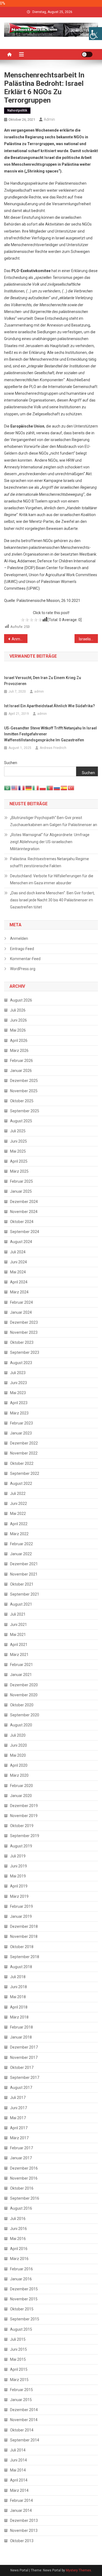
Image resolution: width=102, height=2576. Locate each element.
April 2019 (19, 1886)
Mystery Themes (78, 2570)
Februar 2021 (21, 1665)
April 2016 (19, 2249)
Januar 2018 (21, 2037)
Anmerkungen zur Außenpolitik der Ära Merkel (20, 639)
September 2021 (25, 1594)
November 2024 (24, 1212)
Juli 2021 (18, 1614)
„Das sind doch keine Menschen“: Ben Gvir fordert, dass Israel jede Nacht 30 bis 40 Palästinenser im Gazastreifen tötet (52, 900)
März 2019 (19, 1896)
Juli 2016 (18, 2219)
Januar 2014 (21, 2510)
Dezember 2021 (24, 1564)
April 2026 (19, 1041)
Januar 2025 (21, 1191)
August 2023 (21, 1363)
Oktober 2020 (22, 1705)
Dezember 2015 (24, 2289)
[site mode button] (87, 54)
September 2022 (25, 1473)
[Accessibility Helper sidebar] (95, 34)
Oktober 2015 (22, 2309)
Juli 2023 (18, 1373)
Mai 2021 (18, 1635)
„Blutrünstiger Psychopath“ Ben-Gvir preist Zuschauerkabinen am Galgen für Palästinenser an (54, 821)
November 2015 (24, 2299)
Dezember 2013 (24, 2520)
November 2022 (24, 1453)
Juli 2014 (18, 2450)
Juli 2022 (18, 1494)
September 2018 (25, 1957)
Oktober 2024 (22, 1222)
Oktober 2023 (22, 1342)
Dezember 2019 (24, 1806)
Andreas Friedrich (53, 748)
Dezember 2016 (24, 2168)
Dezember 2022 (24, 1443)
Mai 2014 (18, 2470)
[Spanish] (64, 788)
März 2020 (19, 1775)
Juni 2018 (18, 1987)
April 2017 (19, 2128)
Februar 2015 (21, 2390)
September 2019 (25, 1836)
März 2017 (19, 2138)
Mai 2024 (18, 1272)
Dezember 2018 (24, 1926)
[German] (29, 788)
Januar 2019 (21, 1916)
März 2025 (19, 1171)
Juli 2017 (18, 2098)
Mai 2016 (18, 2239)
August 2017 (21, 2088)
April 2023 (19, 1403)
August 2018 (21, 1967)
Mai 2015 (18, 2359)
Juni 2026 (18, 1020)
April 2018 (19, 2007)
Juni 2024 (18, 1262)
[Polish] (43, 788)
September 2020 (25, 1715)
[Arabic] (8, 788)
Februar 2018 (21, 2027)
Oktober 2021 (22, 1584)
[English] (15, 788)
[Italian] (36, 788)
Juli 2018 (18, 1977)
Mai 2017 (18, 2118)
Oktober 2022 (22, 1463)
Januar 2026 (21, 1071)
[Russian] (57, 788)
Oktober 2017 (22, 2068)
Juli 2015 (18, 2339)
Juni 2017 (18, 2108)
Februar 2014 (21, 2500)
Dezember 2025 (24, 1081)
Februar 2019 (21, 1906)
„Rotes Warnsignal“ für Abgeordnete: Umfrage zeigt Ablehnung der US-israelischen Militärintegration (50, 842)
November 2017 (24, 2057)
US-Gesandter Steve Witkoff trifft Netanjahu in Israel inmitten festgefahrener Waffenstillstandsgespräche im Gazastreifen (50, 734)
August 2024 (21, 1242)
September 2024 (25, 1232)
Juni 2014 (18, 2460)
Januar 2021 (21, 1675)
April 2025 (19, 1161)
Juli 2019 (18, 1856)
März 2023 (19, 1413)
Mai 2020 (18, 1755)
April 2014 (19, 2480)
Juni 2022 (18, 1504)
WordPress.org (23, 969)
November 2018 (24, 1936)
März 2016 (19, 2259)
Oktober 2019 (22, 1826)
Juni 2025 (18, 1141)
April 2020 (19, 1765)
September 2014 (25, 2440)
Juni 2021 (18, 1625)
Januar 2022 (21, 1554)
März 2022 (19, 1534)
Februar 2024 (21, 1302)
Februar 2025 (21, 1181)
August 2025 (21, 1121)
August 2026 (21, 1000)
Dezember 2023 (24, 1322)
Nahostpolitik (17, 110)
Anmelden (19, 938)
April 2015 (19, 2369)
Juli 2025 (18, 1131)
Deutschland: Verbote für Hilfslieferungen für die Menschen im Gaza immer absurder (52, 879)
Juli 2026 (18, 1010)
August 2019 (21, 1846)
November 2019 (24, 1816)
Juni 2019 (18, 1866)
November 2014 (24, 2420)
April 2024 (19, 1282)
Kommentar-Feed (25, 959)
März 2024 (19, 1292)
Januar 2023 (21, 1433)
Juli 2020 (18, 1735)
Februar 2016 (21, 2269)
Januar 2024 (21, 1312)
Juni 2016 (18, 2229)
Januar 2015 (21, 2400)
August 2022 (21, 1483)
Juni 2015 (18, 2349)
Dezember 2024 (24, 1202)
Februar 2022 (21, 1544)
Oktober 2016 (22, 2188)
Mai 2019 (18, 1876)
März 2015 (19, 2380)
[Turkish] (71, 788)
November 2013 (24, 2531)
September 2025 (25, 1111)
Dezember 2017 (24, 2047)
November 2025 (24, 1091)
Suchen (11, 763)
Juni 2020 (18, 1745)
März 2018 (19, 2017)
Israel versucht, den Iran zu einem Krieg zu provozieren (43, 681)
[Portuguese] (50, 788)
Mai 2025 (18, 1151)
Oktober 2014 (22, 2430)
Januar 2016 (21, 2279)
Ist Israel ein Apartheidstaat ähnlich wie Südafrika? (50, 706)
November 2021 (24, 1574)
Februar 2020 (21, 1786)
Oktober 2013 (22, 2541)
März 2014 (19, 2490)
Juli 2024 (18, 1252)
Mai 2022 (18, 1514)
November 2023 (24, 1332)
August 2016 (21, 2208)
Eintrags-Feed (22, 949)
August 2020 (21, 1725)
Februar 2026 (21, 1061)
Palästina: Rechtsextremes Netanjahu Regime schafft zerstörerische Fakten (50, 862)
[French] (22, 788)
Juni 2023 (18, 1383)
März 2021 (19, 1655)
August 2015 (21, 2329)
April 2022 (19, 1524)
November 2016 (24, 2178)
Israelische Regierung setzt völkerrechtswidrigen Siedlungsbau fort (88, 639)
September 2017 (25, 2078)
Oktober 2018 (22, 1947)
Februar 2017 (21, 2148)
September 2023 (25, 1352)
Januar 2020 (21, 1796)
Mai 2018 (18, 1997)
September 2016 (25, 2198)
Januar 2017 (21, 2158)
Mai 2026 (18, 1030)
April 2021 (19, 1645)
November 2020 (24, 1695)
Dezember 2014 (24, 2410)
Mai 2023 (18, 1393)
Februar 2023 (21, 1423)
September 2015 (25, 2319)
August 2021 (21, 1604)
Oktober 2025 (22, 1101)
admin (49, 119)
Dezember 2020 (24, 1685)
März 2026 (19, 1051)
